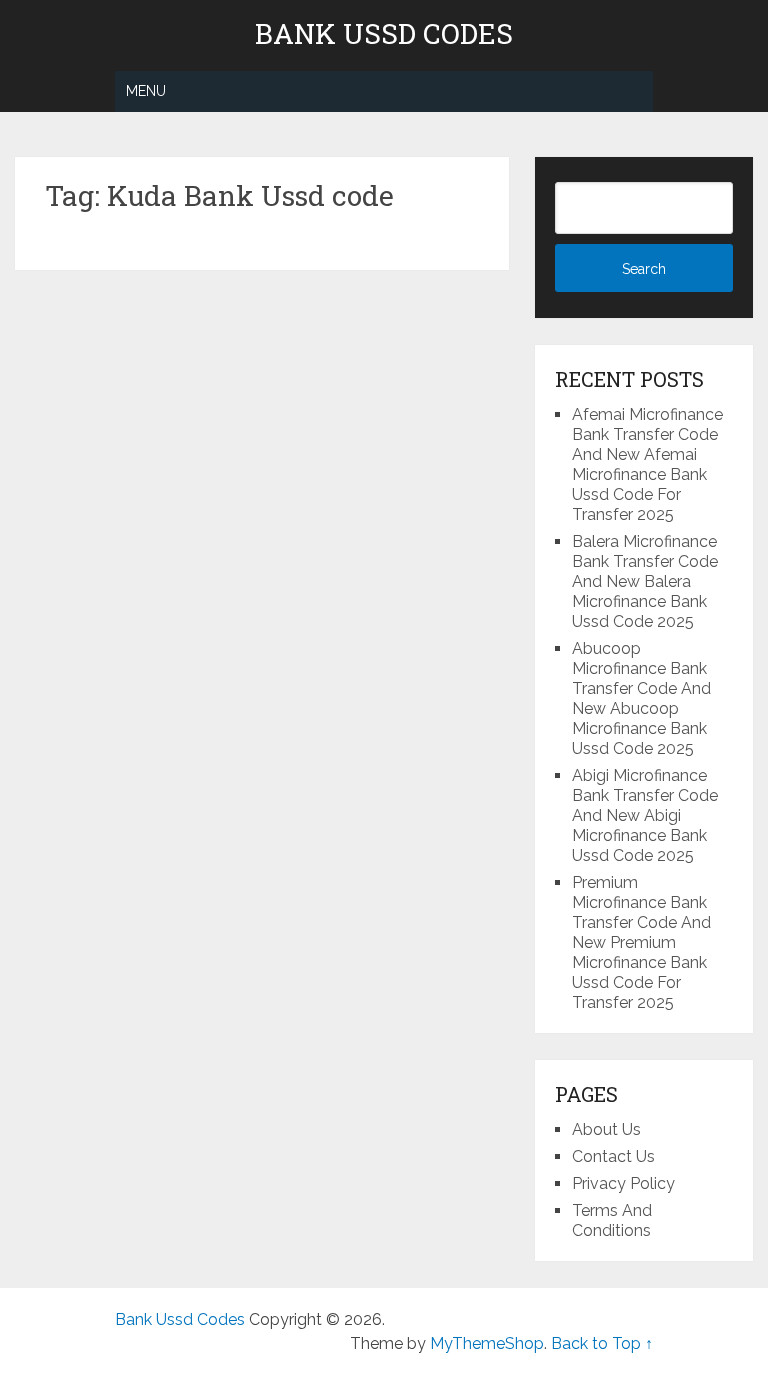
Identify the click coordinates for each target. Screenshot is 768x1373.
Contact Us (613, 1156)
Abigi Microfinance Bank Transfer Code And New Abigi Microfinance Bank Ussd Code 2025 (645, 815)
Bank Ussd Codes (384, 34)
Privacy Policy (623, 1183)
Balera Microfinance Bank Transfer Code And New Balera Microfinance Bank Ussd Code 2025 (645, 581)
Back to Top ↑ (602, 1343)
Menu (146, 91)
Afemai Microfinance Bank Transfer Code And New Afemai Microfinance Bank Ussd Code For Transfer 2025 (647, 464)
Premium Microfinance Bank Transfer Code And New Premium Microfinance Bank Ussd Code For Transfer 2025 (641, 942)
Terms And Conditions (612, 1220)
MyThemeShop (487, 1343)
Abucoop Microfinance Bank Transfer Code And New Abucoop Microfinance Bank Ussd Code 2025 (641, 698)
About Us (606, 1129)
